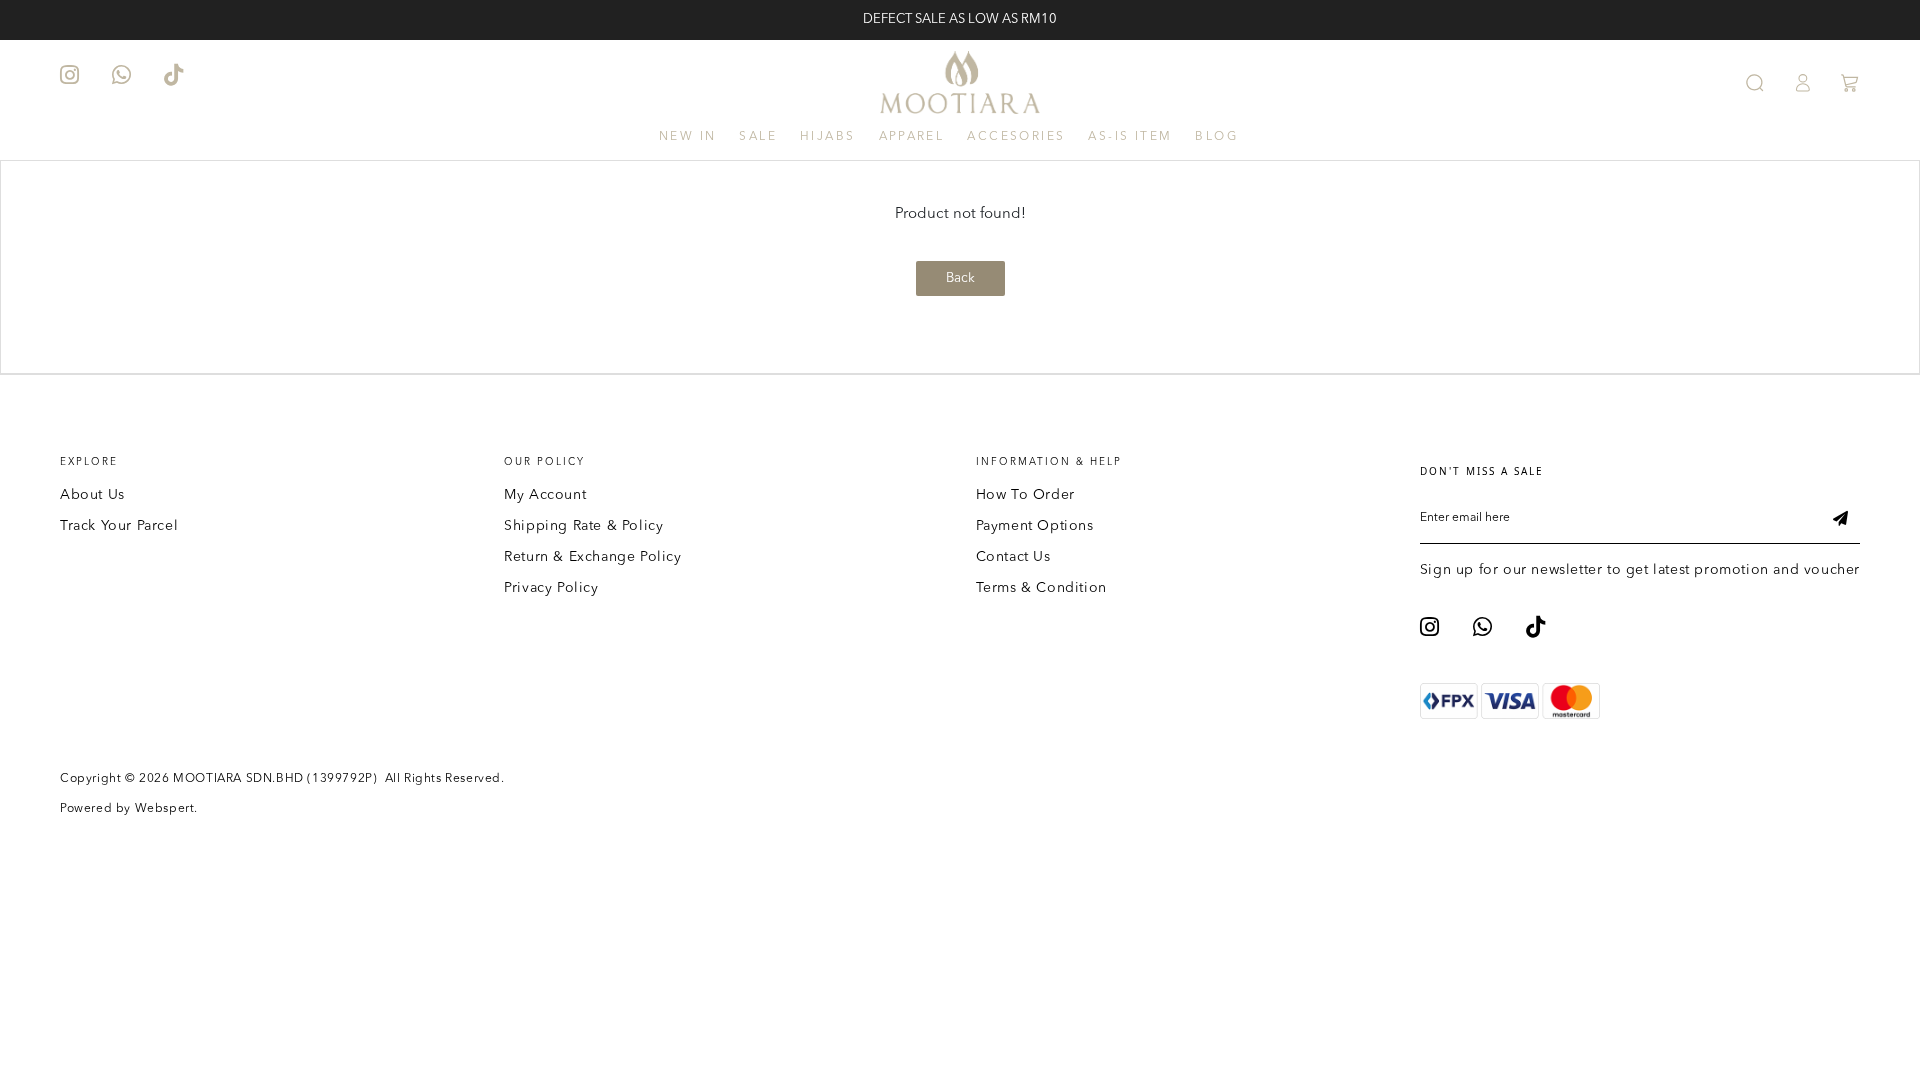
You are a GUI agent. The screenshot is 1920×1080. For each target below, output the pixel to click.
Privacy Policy (551, 588)
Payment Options (1035, 526)
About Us (92, 495)
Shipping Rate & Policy (583, 526)
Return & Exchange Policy (592, 557)
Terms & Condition (1041, 588)
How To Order (1025, 495)
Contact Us (1013, 557)
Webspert (165, 809)
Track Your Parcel (119, 526)
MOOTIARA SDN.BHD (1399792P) (275, 779)
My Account (545, 495)
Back (960, 278)
